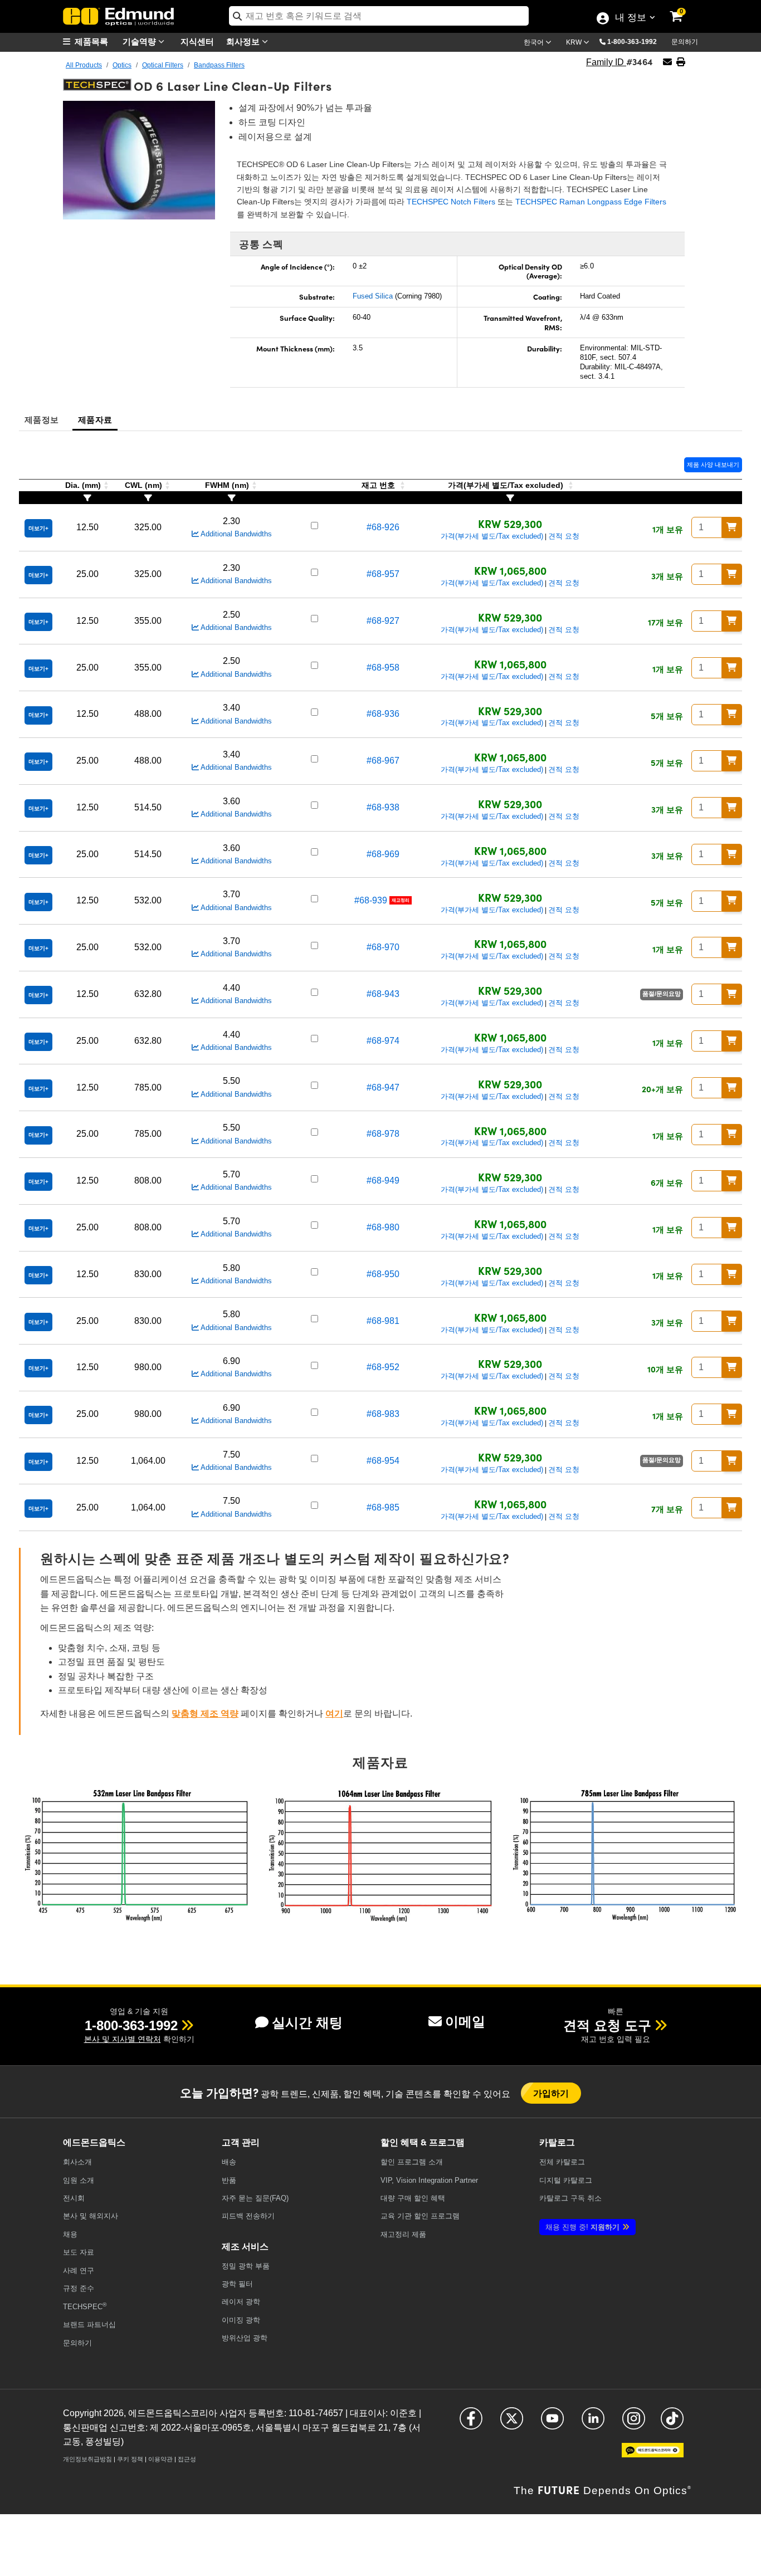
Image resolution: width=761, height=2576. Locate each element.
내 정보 (630, 18)
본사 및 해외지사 (91, 2216)
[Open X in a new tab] (512, 2423)
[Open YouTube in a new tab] (552, 2423)
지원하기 (582, 2227)
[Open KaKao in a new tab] (653, 2455)
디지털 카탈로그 (566, 2180)
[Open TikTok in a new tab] (672, 2423)
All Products (84, 65)
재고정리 (401, 900)
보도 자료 (79, 2252)
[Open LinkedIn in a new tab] (593, 2423)
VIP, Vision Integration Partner (429, 2180)
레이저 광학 (241, 2302)
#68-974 (383, 1041)
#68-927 (383, 621)
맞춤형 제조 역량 (205, 1714)
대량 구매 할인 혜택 (413, 2198)
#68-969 (383, 854)
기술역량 (140, 41)
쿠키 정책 (130, 2459)
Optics (122, 65)
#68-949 (383, 1181)
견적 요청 (564, 536)
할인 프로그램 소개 (412, 2162)
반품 (229, 2180)
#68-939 (371, 900)
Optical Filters (163, 65)
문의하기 (685, 42)
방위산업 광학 (245, 2338)
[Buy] (732, 527)
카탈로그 (562, 2162)
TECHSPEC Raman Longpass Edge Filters (591, 202)
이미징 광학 (241, 2320)
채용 (70, 2234)
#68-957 (383, 574)
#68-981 (383, 1321)
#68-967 (383, 761)
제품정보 (42, 419)
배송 (229, 2162)
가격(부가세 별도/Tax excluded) (492, 536)
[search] (379, 16)
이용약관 (160, 2459)
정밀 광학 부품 (246, 2266)
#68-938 (383, 807)
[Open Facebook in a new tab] (471, 2423)
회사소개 (77, 2162)
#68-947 (383, 1087)
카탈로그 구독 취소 (570, 2198)
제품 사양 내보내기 (713, 465)
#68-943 (383, 994)
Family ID (606, 62)
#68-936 (383, 714)
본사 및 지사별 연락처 (123, 2039)
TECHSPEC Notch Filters (451, 202)
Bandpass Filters (219, 65)
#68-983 (383, 1414)
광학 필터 (237, 2284)
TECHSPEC (85, 2306)
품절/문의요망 (662, 994)
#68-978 (383, 1134)
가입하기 (551, 2093)
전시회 (74, 2198)
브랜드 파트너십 (89, 2325)
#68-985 (383, 1507)
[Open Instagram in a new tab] (634, 2423)
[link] (684, 8)
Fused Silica (373, 296)
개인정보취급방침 (87, 2459)
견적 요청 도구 (607, 2025)
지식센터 (197, 41)
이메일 (465, 2022)
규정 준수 (79, 2288)
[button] (636, 41)
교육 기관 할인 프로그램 (420, 2216)
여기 (334, 1714)
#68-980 (383, 1227)
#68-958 (383, 668)
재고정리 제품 (403, 2234)
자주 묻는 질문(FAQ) (255, 2198)
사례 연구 (79, 2271)
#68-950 (383, 1274)
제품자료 (95, 419)
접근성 (187, 2459)
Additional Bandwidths (235, 534)
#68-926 (383, 527)
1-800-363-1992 (632, 42)
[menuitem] (91, 41)
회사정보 (244, 41)
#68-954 (383, 1461)
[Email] (667, 62)
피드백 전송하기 (248, 2216)
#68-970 (383, 947)
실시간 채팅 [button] (307, 2023)
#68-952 (383, 1367)
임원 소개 (79, 2180)
